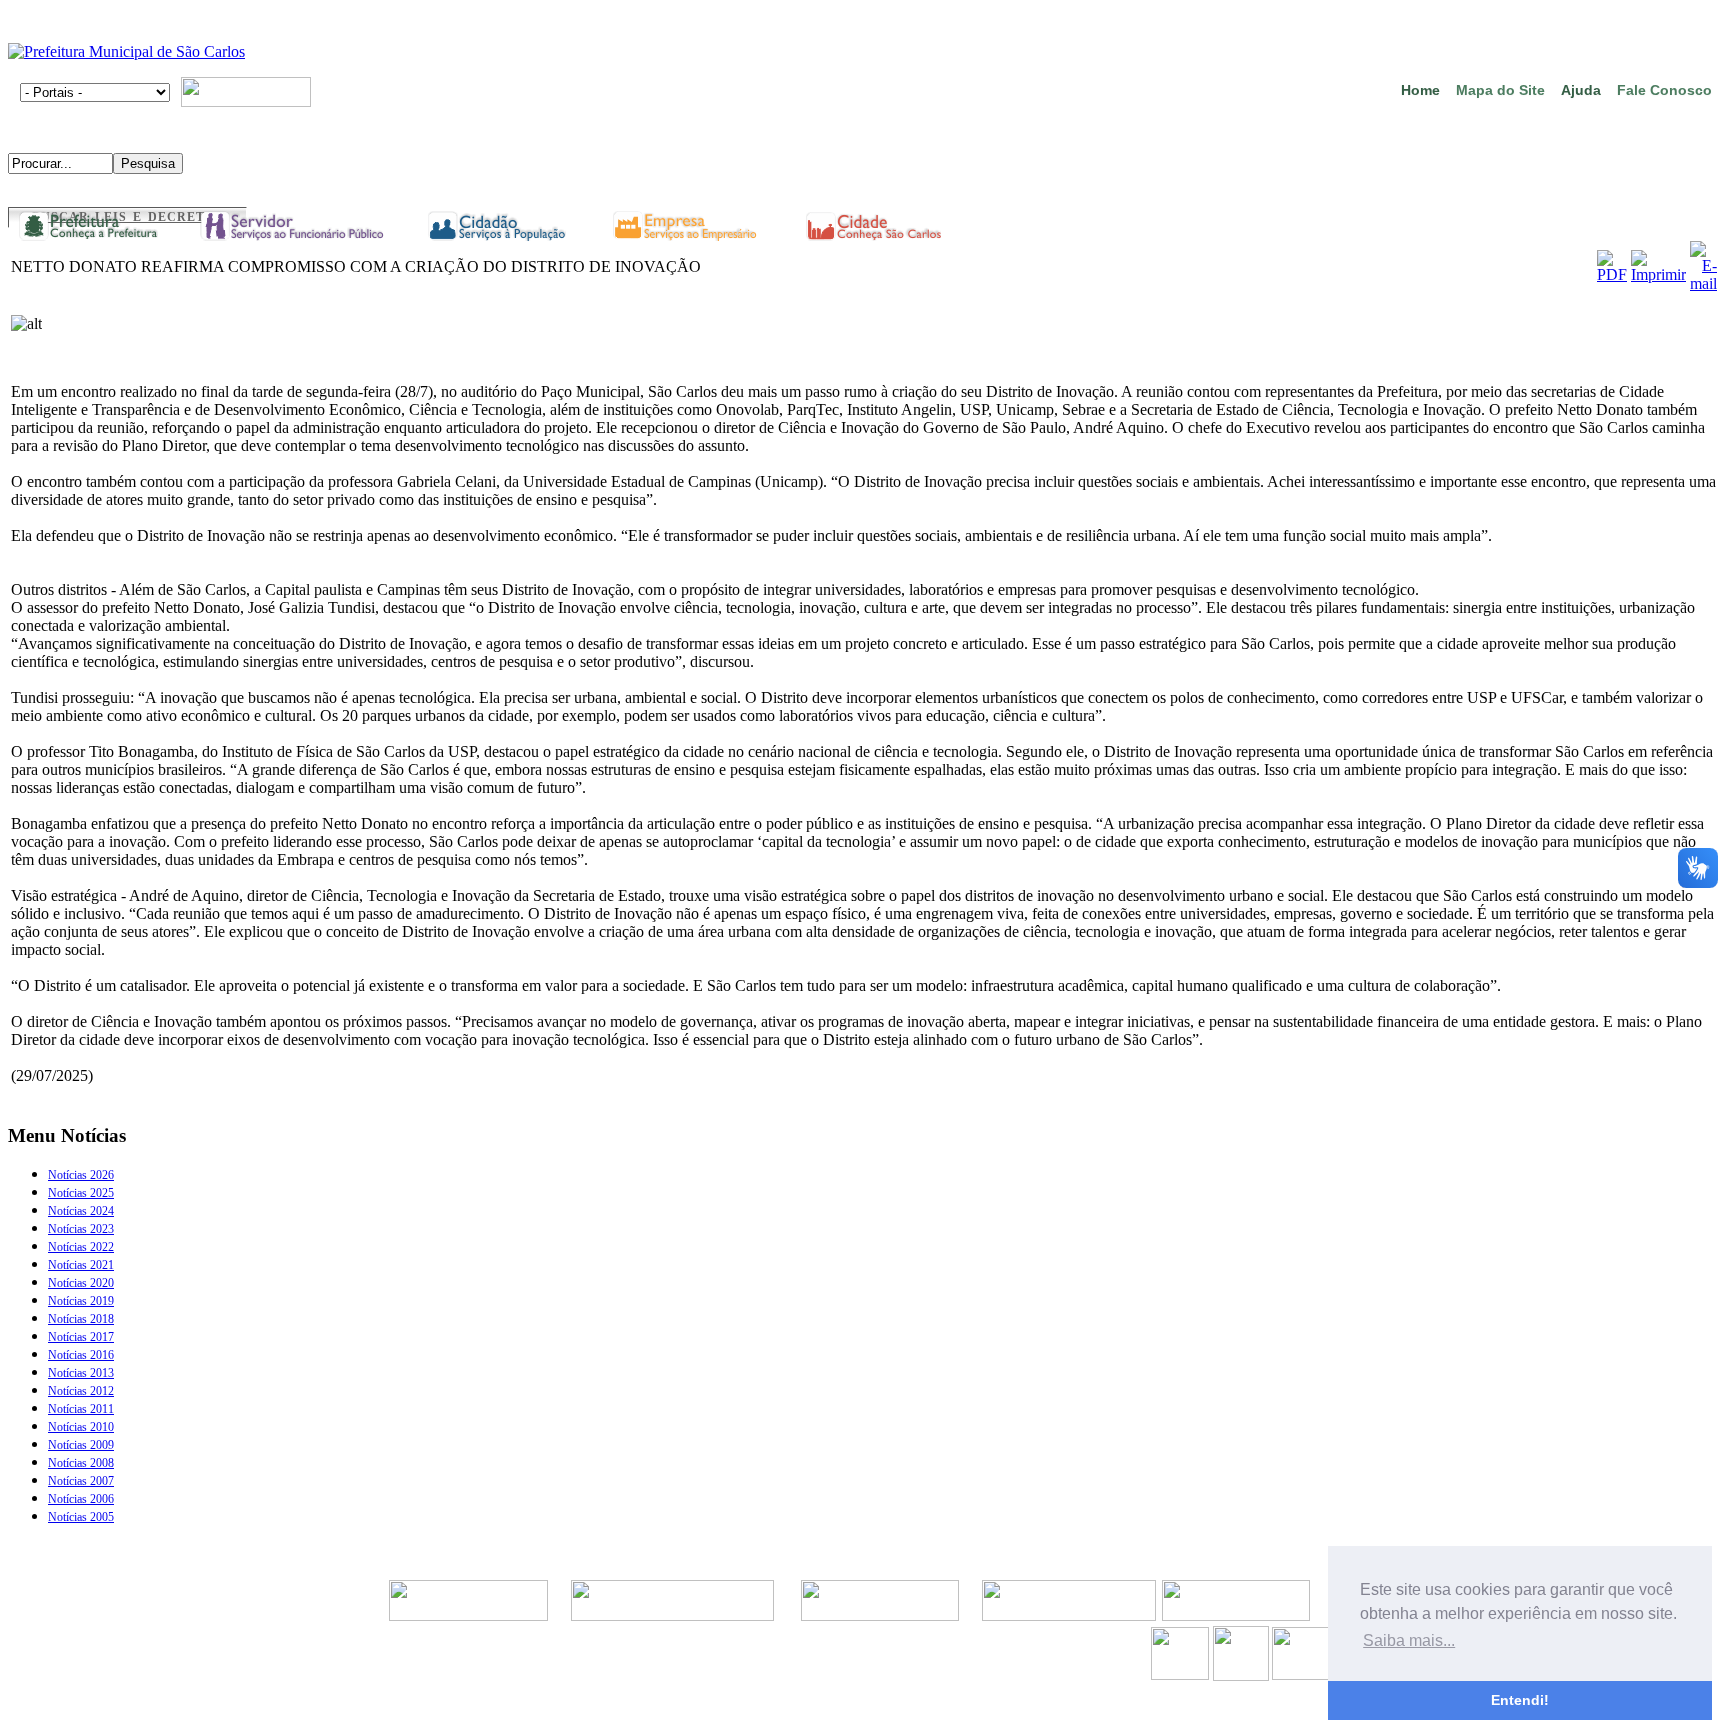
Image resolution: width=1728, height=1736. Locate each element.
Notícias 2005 (81, 1517)
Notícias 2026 (81, 1175)
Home (1420, 90)
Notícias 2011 (81, 1409)
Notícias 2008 (81, 1463)
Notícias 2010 (81, 1427)
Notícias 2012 (81, 1391)
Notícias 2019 (81, 1301)
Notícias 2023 (81, 1229)
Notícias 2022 (81, 1247)
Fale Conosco (1664, 90)
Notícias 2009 (81, 1445)
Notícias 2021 (81, 1265)
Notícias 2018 (81, 1319)
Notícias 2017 (81, 1337)
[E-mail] (1703, 283)
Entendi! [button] (1520, 1700)
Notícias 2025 (81, 1193)
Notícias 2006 (81, 1499)
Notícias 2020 (81, 1283)
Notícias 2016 (81, 1355)
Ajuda (1581, 90)
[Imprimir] (1658, 274)
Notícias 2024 (81, 1211)
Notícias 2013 (81, 1373)
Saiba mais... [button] (1409, 1640)
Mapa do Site (1500, 90)
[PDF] (1612, 274)
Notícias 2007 (81, 1481)
